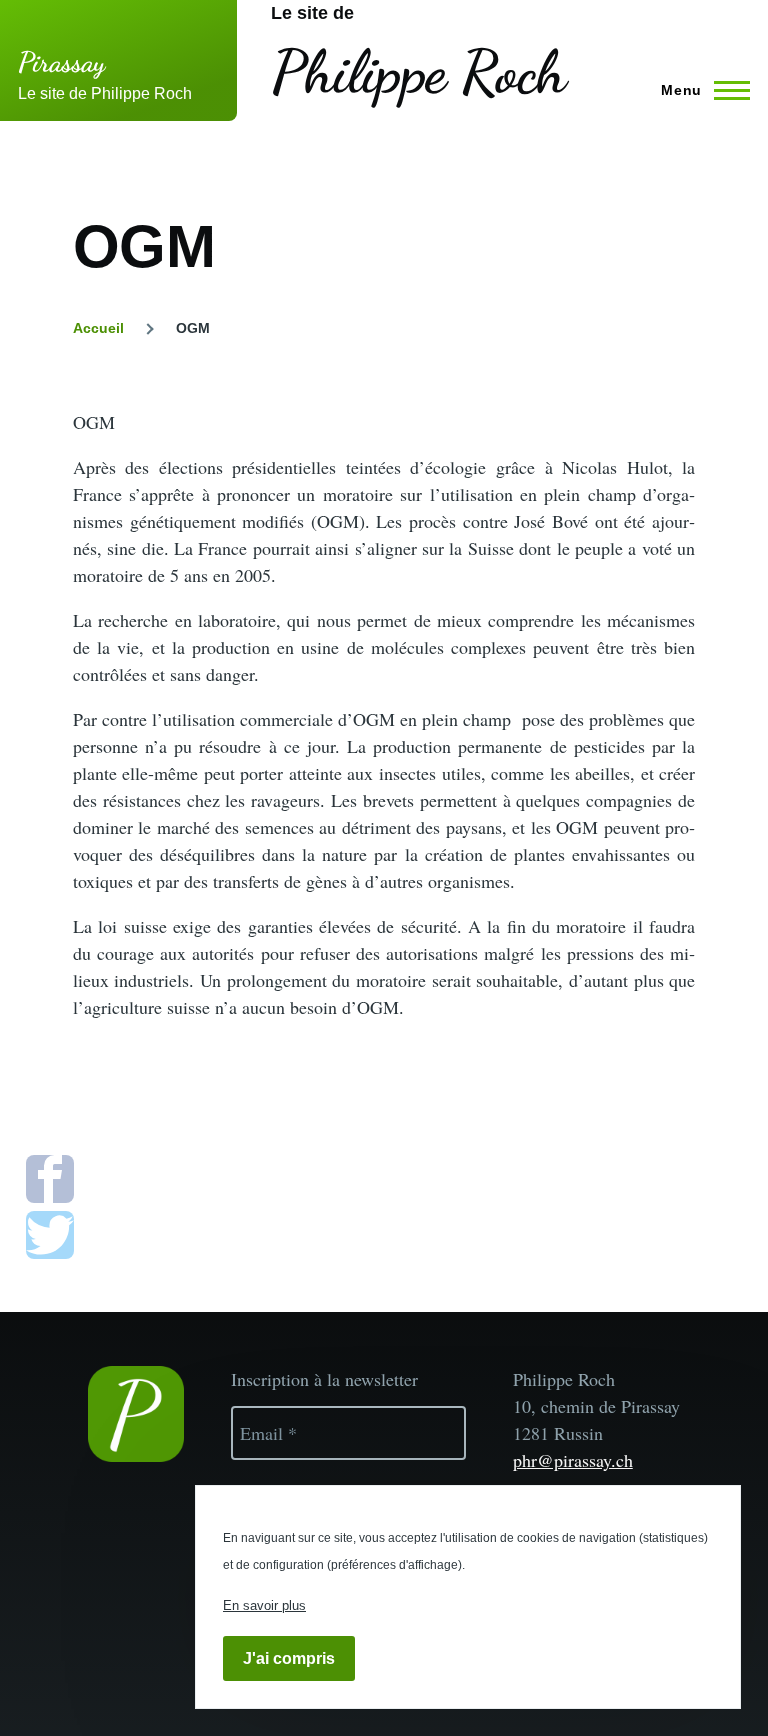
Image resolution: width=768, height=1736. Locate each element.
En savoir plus (264, 1605)
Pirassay (61, 62)
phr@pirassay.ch (573, 1460)
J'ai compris (289, 1658)
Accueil (98, 328)
